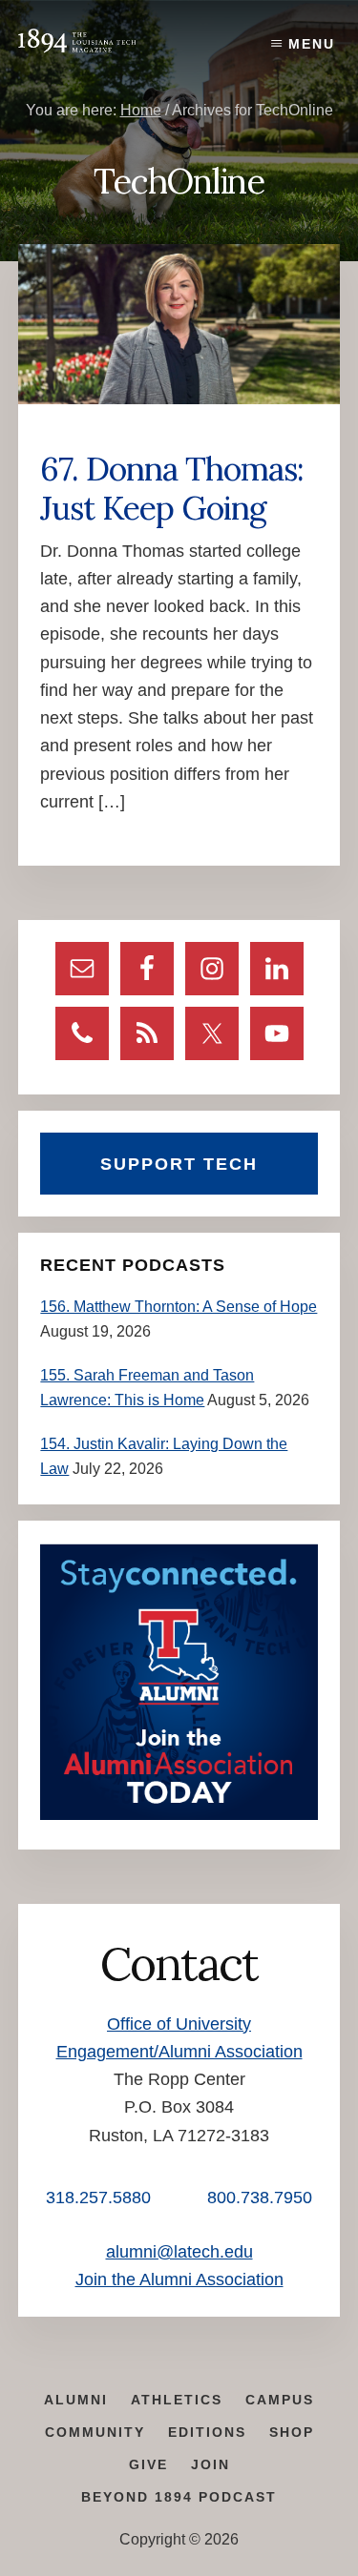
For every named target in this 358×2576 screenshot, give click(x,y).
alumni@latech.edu (179, 2252)
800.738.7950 (260, 2198)
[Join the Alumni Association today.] (179, 1815)
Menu (312, 44)
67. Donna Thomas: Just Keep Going (172, 488)
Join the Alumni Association (179, 2280)
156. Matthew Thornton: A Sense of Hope (179, 1307)
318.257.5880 (98, 2198)
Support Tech (179, 1164)
